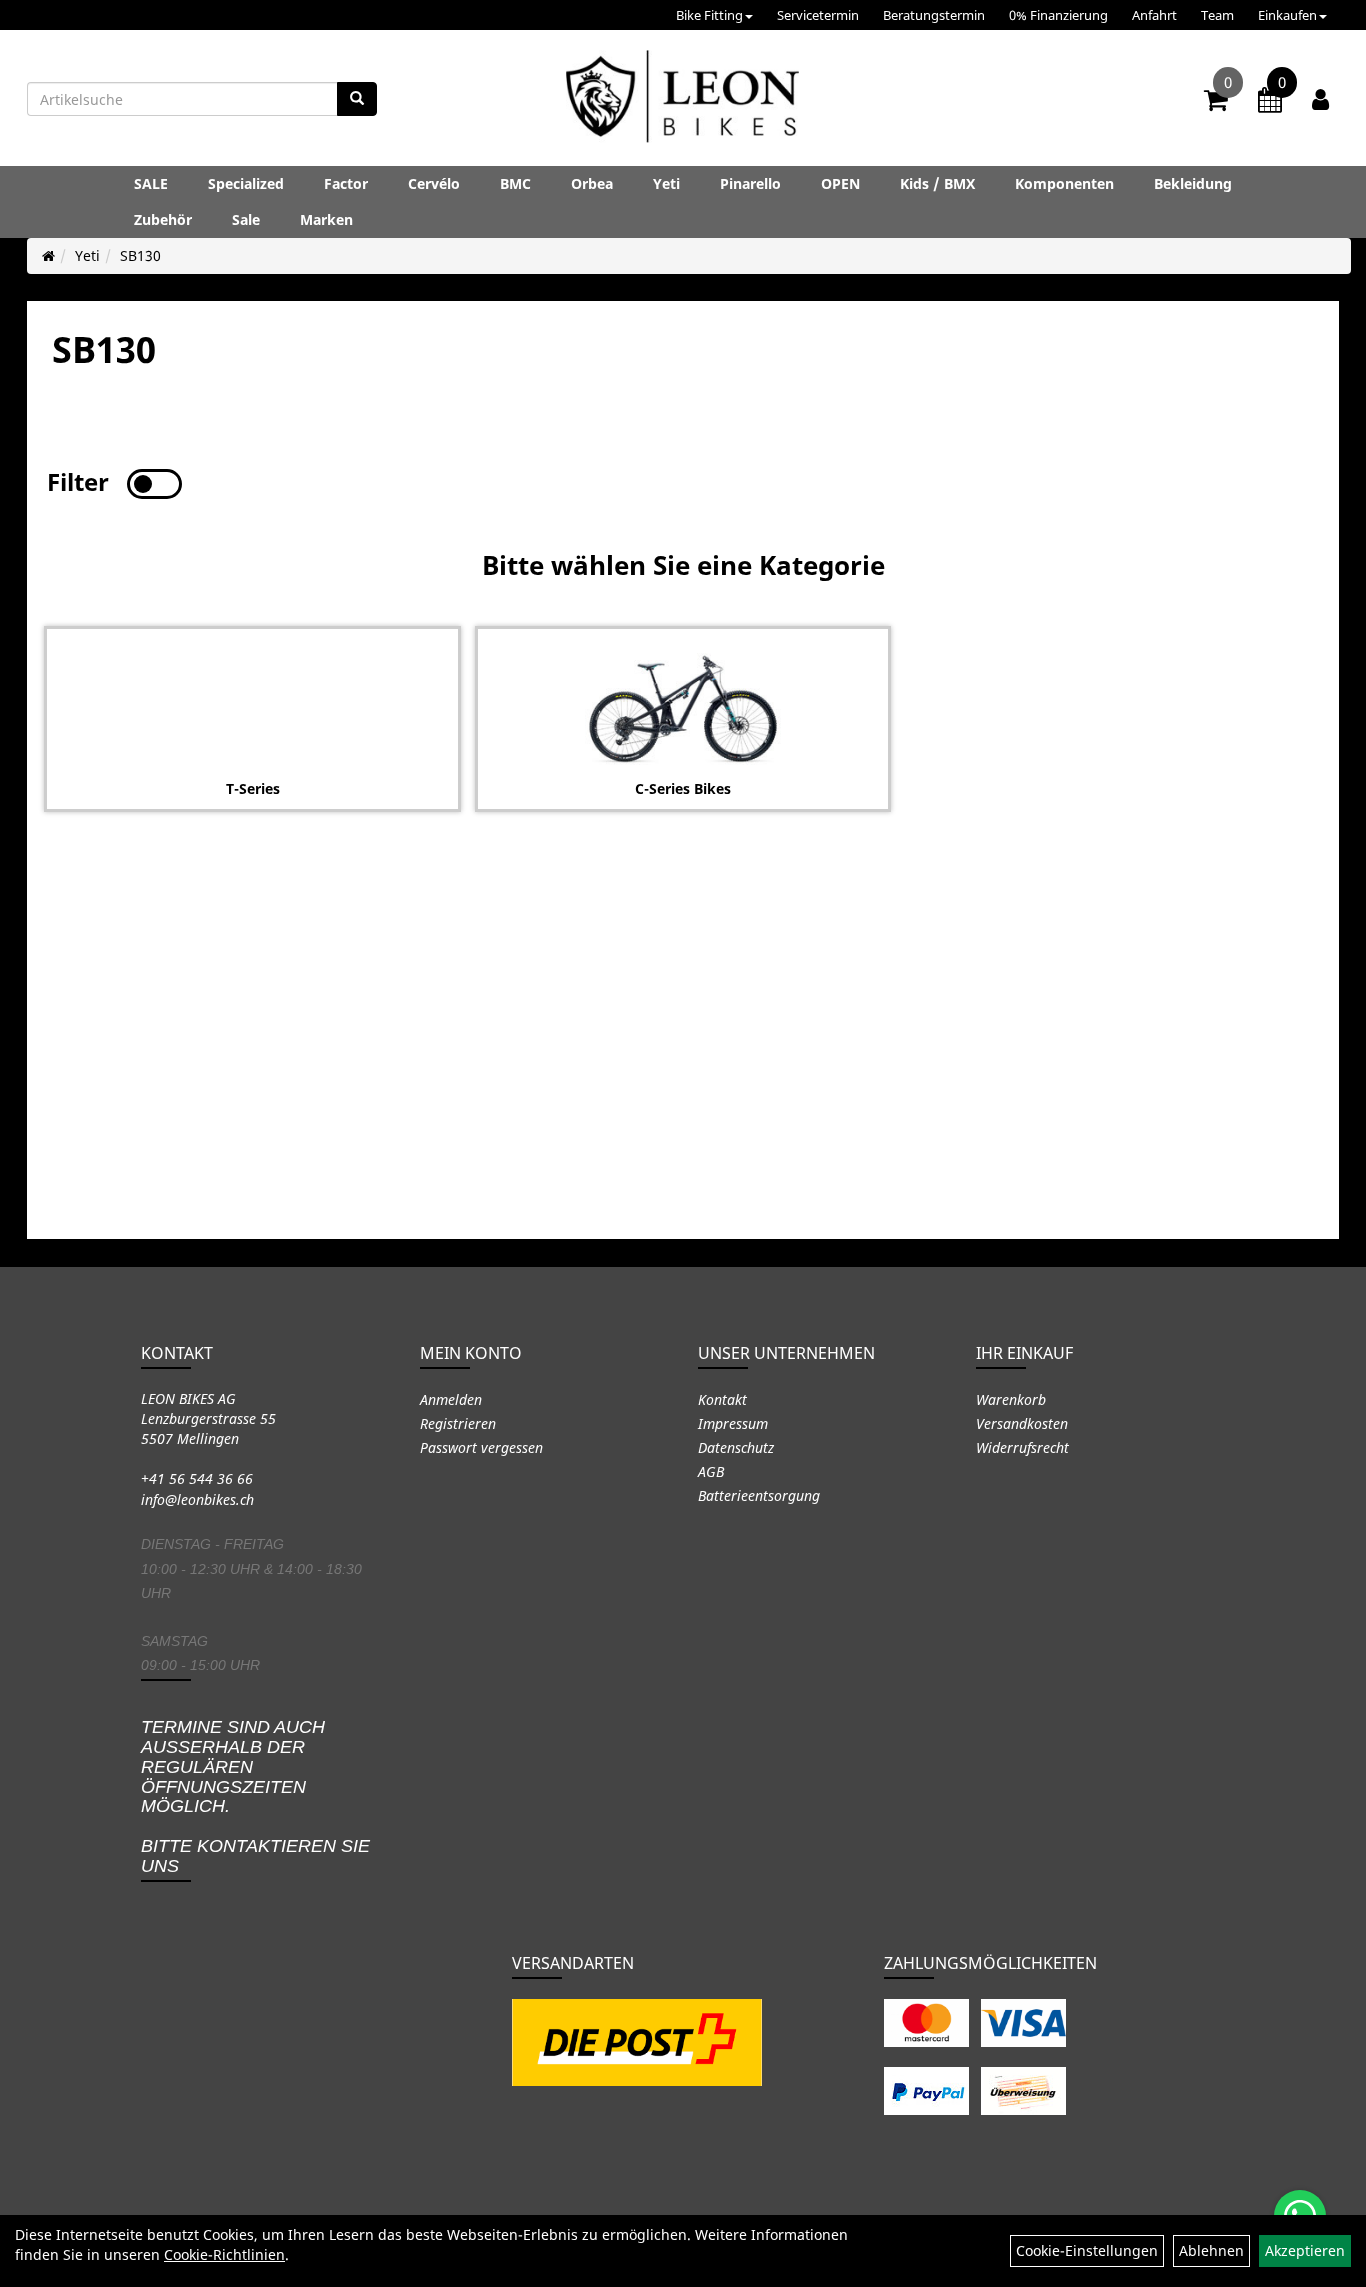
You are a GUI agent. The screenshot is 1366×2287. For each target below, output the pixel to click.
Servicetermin (818, 15)
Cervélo (434, 183)
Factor (346, 183)
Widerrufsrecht (1022, 1447)
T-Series (253, 788)
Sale (246, 219)
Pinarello (750, 183)
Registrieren (458, 1423)
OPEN (840, 183)
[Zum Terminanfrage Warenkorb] (1270, 103)
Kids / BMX (937, 183)
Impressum (733, 1423)
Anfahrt (1154, 15)
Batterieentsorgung (759, 1495)
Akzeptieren (1305, 2250)
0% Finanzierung (1058, 15)
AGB (711, 1471)
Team (1217, 15)
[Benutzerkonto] (1320, 99)
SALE (151, 183)
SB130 (140, 255)
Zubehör (163, 219)
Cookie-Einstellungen (1087, 2250)
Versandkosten (1022, 1423)
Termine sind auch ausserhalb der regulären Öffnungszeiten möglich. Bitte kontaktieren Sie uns (255, 1796)
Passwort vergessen (481, 1447)
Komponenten (1064, 183)
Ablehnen (1211, 2250)
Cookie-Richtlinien (224, 2254)
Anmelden (451, 1399)
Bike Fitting (709, 15)
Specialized (246, 183)
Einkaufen (1287, 15)
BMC (515, 183)
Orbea (592, 183)
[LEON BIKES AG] (682, 100)
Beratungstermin (934, 15)
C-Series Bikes (683, 788)
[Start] (48, 255)
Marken (326, 219)
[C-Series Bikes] (683, 709)
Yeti (666, 183)
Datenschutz (736, 1447)
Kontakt (722, 1399)
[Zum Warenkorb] (1216, 103)
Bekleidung (1193, 183)
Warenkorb (1011, 1399)
